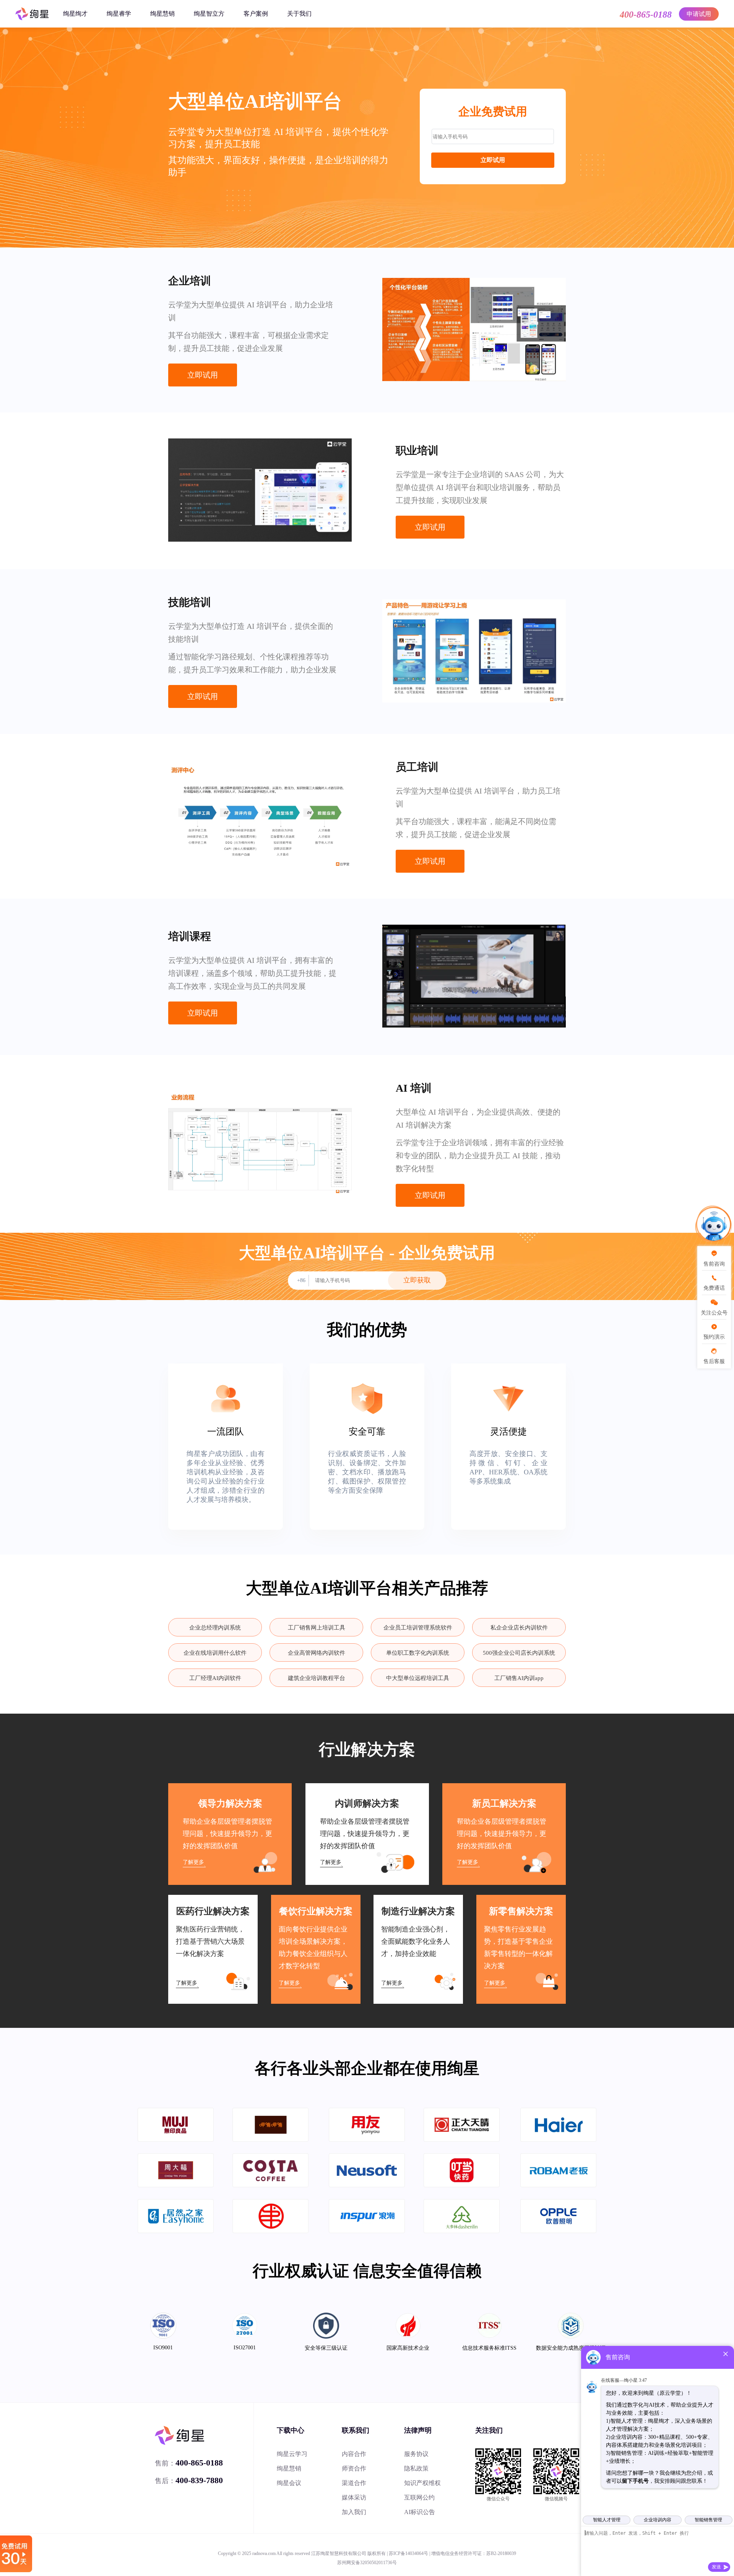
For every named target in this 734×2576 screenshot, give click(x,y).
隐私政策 (416, 2468)
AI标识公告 (420, 2512)
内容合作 (354, 2454)
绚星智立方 (209, 14)
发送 (716, 2567)
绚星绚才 (75, 14)
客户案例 (256, 14)
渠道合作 (354, 2483)
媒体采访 (354, 2497)
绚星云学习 (292, 2454)
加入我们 (354, 2512)
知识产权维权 (422, 2483)
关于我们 (299, 14)
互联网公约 (419, 2497)
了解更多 (193, 1862)
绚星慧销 (162, 14)
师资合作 (354, 2468)
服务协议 (416, 2454)
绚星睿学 (119, 14)
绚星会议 (289, 2483)
